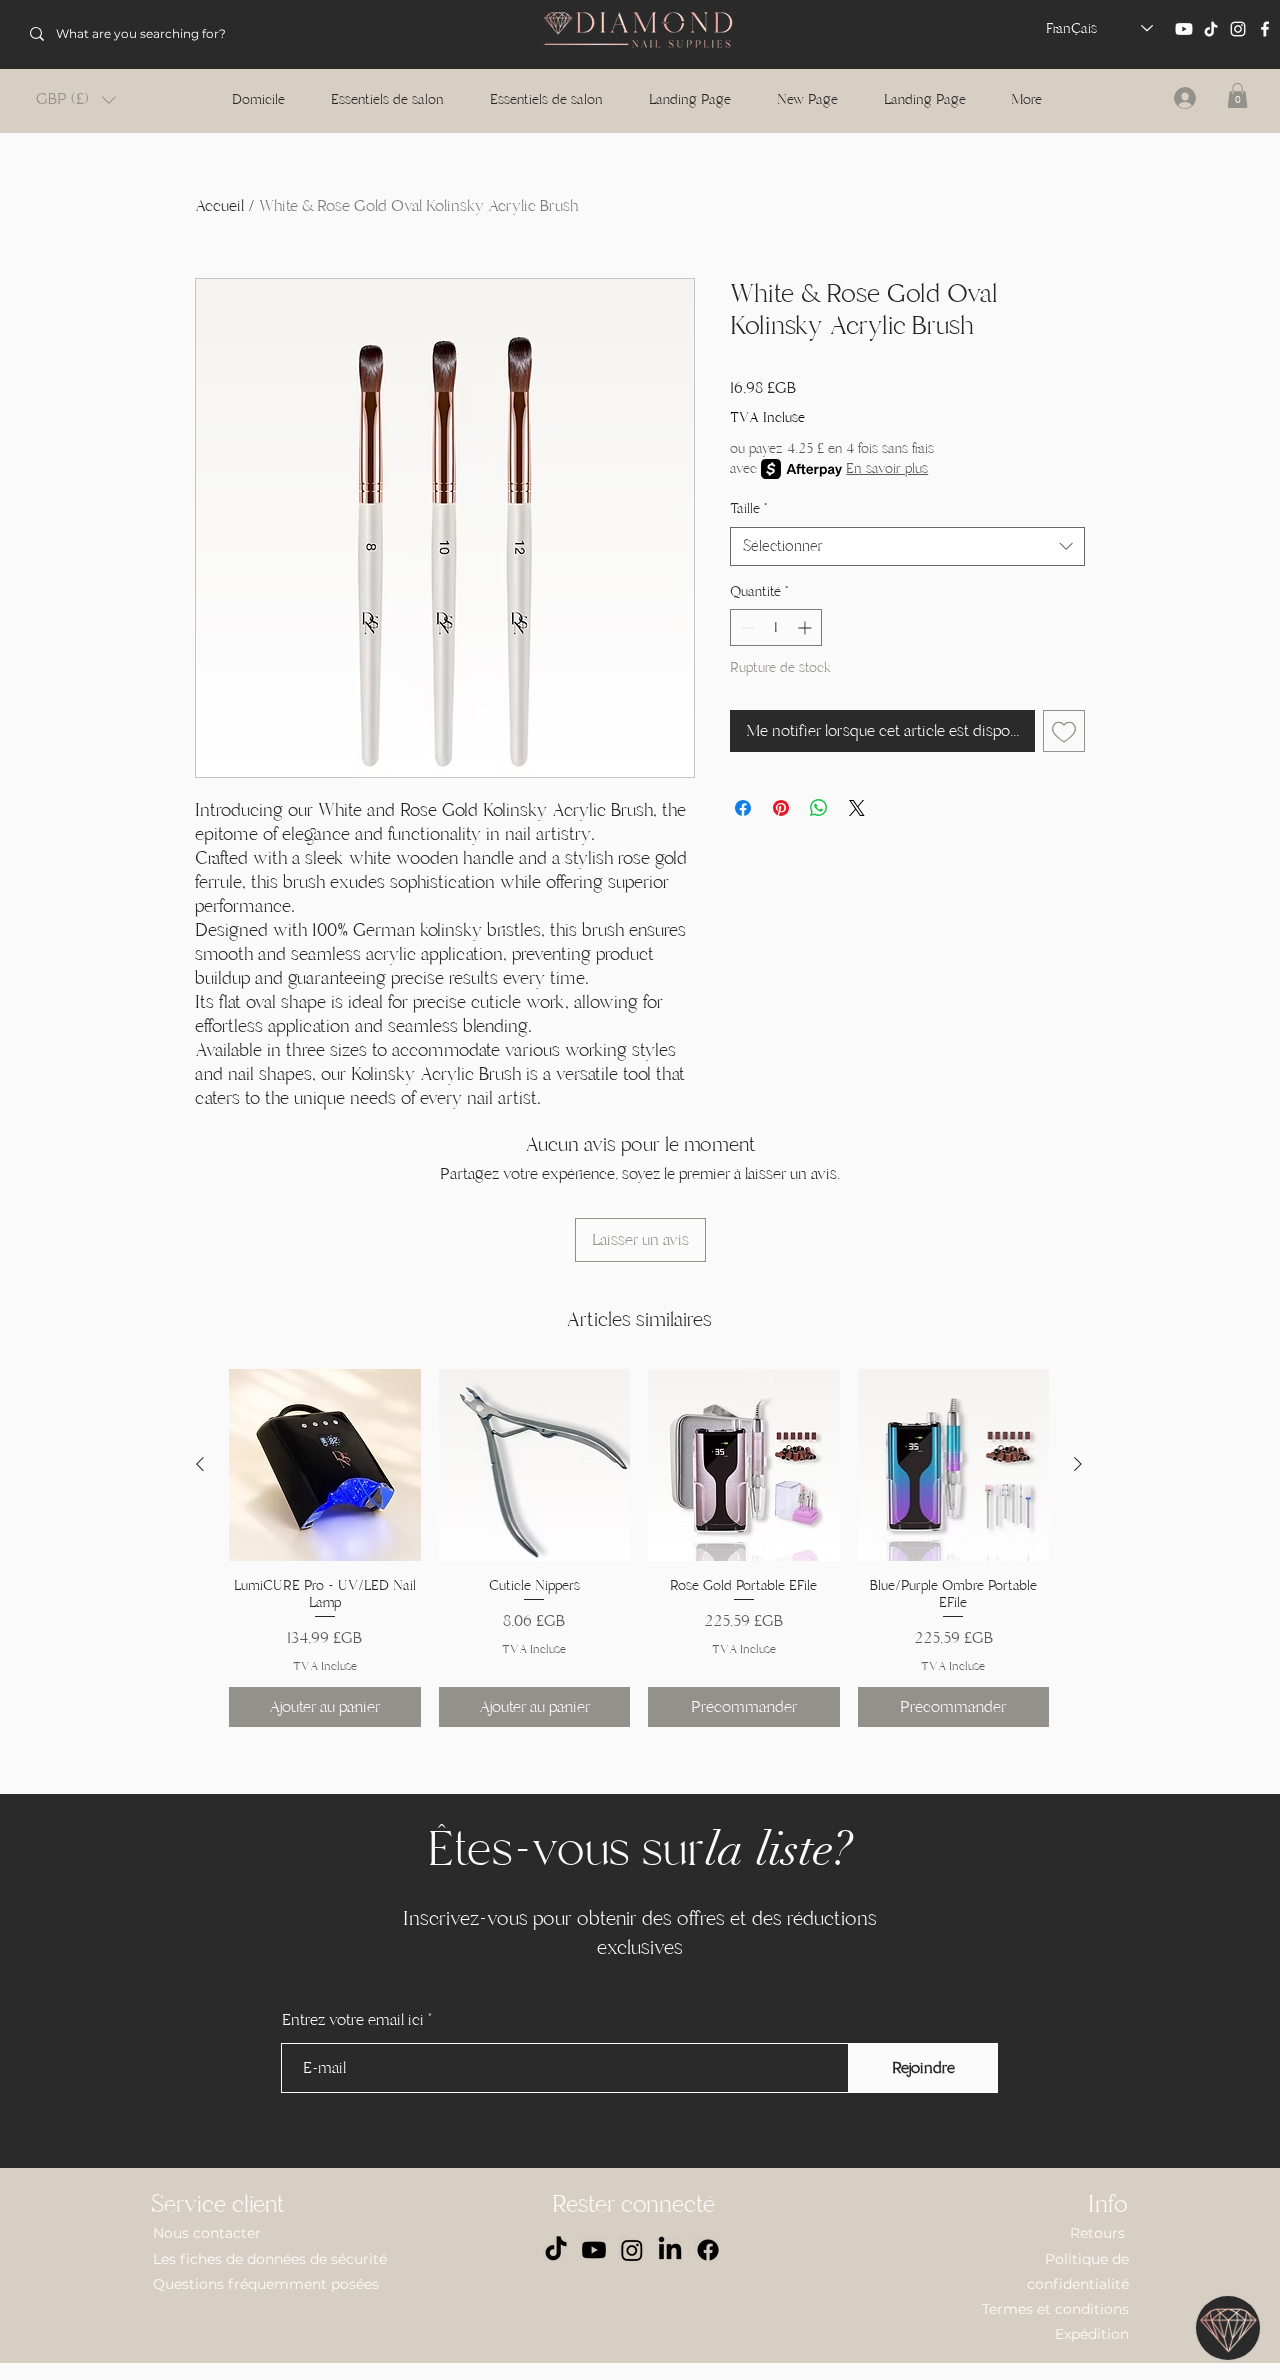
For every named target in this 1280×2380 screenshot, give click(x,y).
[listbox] (76, 99)
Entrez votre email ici (353, 2020)
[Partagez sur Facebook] (743, 808)
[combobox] (907, 546)
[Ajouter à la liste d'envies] (1064, 731)
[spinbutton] (776, 627)
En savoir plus (887, 468)
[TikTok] (1211, 29)
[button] (76, 99)
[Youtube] (1184, 29)
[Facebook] (1265, 29)
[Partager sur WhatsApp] (819, 808)
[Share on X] (857, 808)
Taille (748, 508)
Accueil (219, 206)
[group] (639, 1548)
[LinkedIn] (670, 2250)
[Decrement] (745, 627)
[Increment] (806, 627)
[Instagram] (1238, 29)
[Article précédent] (200, 1464)
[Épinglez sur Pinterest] (781, 808)
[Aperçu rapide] (325, 1465)
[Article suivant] (1078, 1464)
